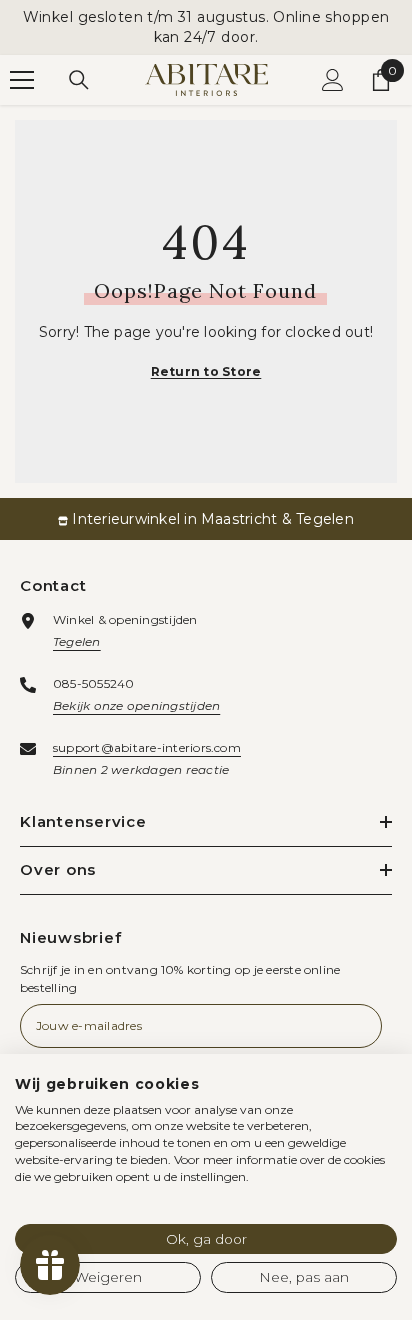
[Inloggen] (333, 80)
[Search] (79, 80)
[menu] (22, 80)
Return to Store (206, 371)
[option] (206, 519)
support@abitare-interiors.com (147, 747)
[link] (206, 519)
